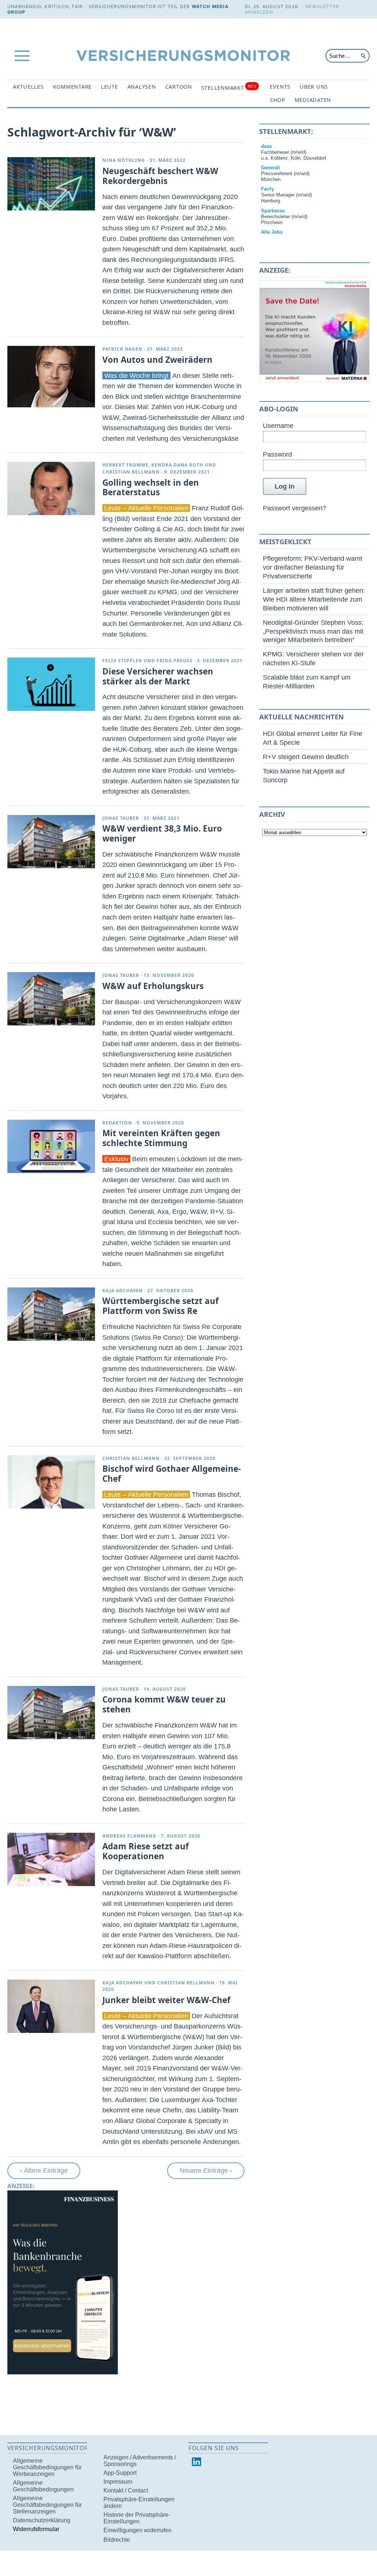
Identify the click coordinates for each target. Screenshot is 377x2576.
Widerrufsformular (36, 2529)
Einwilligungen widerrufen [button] (138, 2530)
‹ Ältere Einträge (44, 2170)
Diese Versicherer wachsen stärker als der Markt (158, 676)
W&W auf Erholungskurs (153, 986)
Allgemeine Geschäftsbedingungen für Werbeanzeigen (47, 2467)
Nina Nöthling (124, 160)
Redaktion (117, 1123)
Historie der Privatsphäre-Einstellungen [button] (137, 2518)
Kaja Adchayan (123, 1291)
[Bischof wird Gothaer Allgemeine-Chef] (51, 1482)
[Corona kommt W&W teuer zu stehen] (51, 1713)
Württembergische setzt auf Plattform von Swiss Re (161, 1306)
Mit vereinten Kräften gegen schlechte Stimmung (161, 1138)
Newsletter (323, 6)
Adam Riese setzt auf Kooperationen (146, 1851)
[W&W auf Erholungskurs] (51, 999)
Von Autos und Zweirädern (157, 360)
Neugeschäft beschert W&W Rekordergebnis (160, 176)
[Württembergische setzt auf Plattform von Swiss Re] (51, 1314)
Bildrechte (117, 2540)
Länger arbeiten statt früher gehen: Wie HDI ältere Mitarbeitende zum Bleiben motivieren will (314, 599)
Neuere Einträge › (206, 2170)
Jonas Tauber (121, 818)
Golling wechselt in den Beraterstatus (151, 488)
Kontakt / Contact (126, 2490)
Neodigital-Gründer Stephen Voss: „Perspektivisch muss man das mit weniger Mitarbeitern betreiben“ (313, 631)
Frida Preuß (175, 661)
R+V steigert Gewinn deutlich (306, 757)
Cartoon (179, 87)
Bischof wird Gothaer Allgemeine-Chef (172, 1474)
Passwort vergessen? (295, 508)
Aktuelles (28, 87)
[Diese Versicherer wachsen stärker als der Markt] (51, 684)
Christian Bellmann (131, 472)
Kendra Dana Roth (177, 465)
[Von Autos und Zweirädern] (51, 377)
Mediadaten (313, 100)
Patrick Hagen (122, 349)
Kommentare (72, 87)
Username (278, 426)
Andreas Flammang (129, 1836)
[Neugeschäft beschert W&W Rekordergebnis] (51, 184)
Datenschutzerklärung (42, 2520)
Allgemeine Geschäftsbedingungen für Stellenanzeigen (47, 2505)
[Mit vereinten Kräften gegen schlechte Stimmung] (51, 1146)
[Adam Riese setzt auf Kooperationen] (51, 1859)
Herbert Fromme (125, 465)
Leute (110, 87)
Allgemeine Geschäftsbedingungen (43, 2486)
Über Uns (314, 87)
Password (277, 454)
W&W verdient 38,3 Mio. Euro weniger (162, 833)
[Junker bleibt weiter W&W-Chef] (51, 2006)
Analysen (142, 87)
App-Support (120, 2473)
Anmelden (259, 12)
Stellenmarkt (229, 87)
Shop (278, 100)
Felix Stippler (122, 661)
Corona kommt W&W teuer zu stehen (164, 1704)
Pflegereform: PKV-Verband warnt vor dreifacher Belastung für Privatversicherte (313, 567)
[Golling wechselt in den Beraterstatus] (51, 488)
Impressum (118, 2482)
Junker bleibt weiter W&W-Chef (166, 2000)
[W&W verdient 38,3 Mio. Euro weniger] (51, 842)
